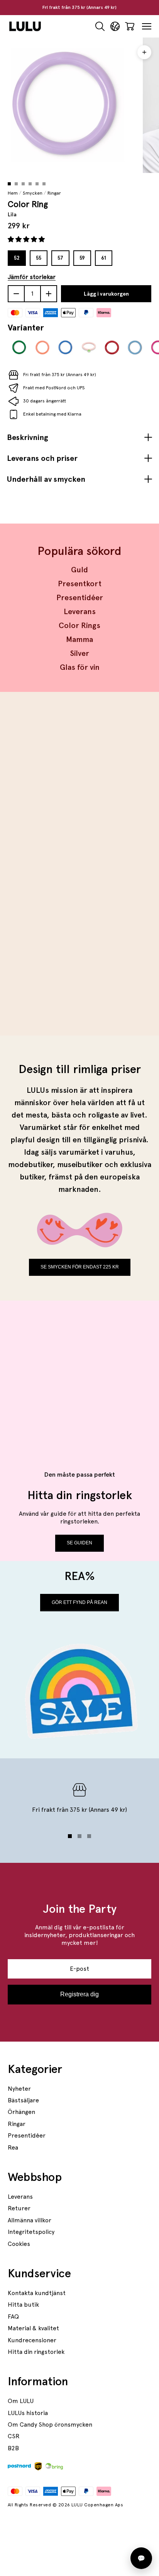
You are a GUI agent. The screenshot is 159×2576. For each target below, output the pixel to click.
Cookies (19, 2244)
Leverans (80, 611)
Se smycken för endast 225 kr (80, 1267)
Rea (13, 2147)
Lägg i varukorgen (106, 294)
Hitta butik (23, 2305)
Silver (79, 653)
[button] (27, 239)
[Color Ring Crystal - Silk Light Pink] (89, 347)
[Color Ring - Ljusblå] (135, 347)
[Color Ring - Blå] (66, 347)
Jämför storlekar (32, 277)
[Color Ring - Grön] (19, 347)
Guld (79, 570)
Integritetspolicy (31, 2232)
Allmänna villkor (30, 2220)
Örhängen (21, 2112)
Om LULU (21, 2401)
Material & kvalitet (33, 2328)
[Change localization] (115, 27)
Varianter (26, 327)
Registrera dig (79, 1994)
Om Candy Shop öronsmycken (50, 2425)
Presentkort (80, 584)
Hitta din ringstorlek (36, 2352)
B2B (13, 2448)
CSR (14, 2436)
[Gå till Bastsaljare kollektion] (79, 785)
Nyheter (19, 2089)
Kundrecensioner (32, 2340)
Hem (13, 193)
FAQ (13, 2317)
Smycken (33, 193)
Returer (19, 2208)
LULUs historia (28, 2413)
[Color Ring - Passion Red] (112, 347)
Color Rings (79, 625)
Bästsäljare (23, 2100)
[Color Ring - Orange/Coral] (42, 347)
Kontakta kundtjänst (37, 2293)
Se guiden (79, 1543)
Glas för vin (80, 667)
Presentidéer (80, 597)
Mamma (79, 639)
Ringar (54, 193)
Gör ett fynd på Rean (79, 1602)
